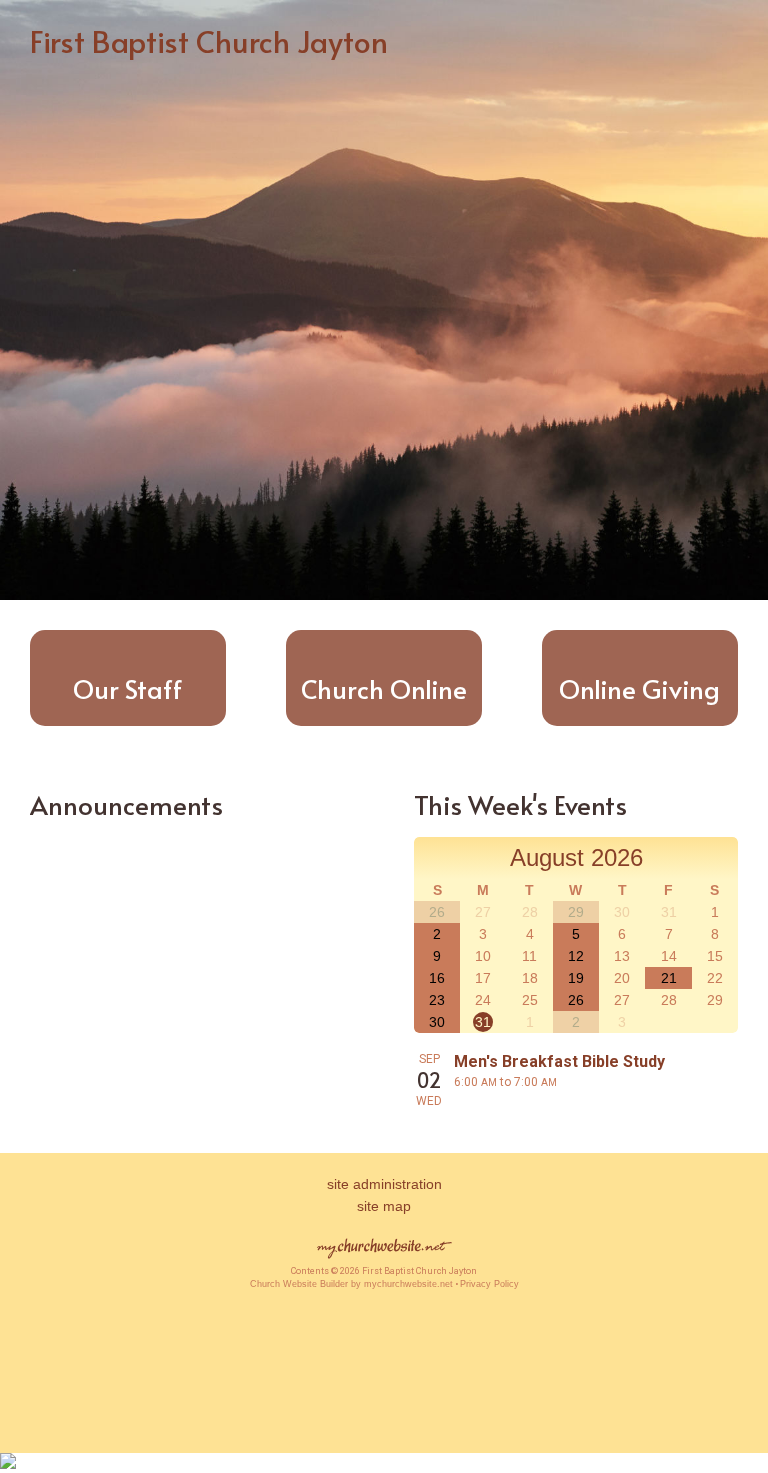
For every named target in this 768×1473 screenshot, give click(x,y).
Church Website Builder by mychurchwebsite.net (351, 1284)
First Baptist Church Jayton (209, 40)
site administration (384, 1184)
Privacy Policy (489, 1284)
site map (384, 1206)
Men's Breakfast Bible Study (559, 1061)
